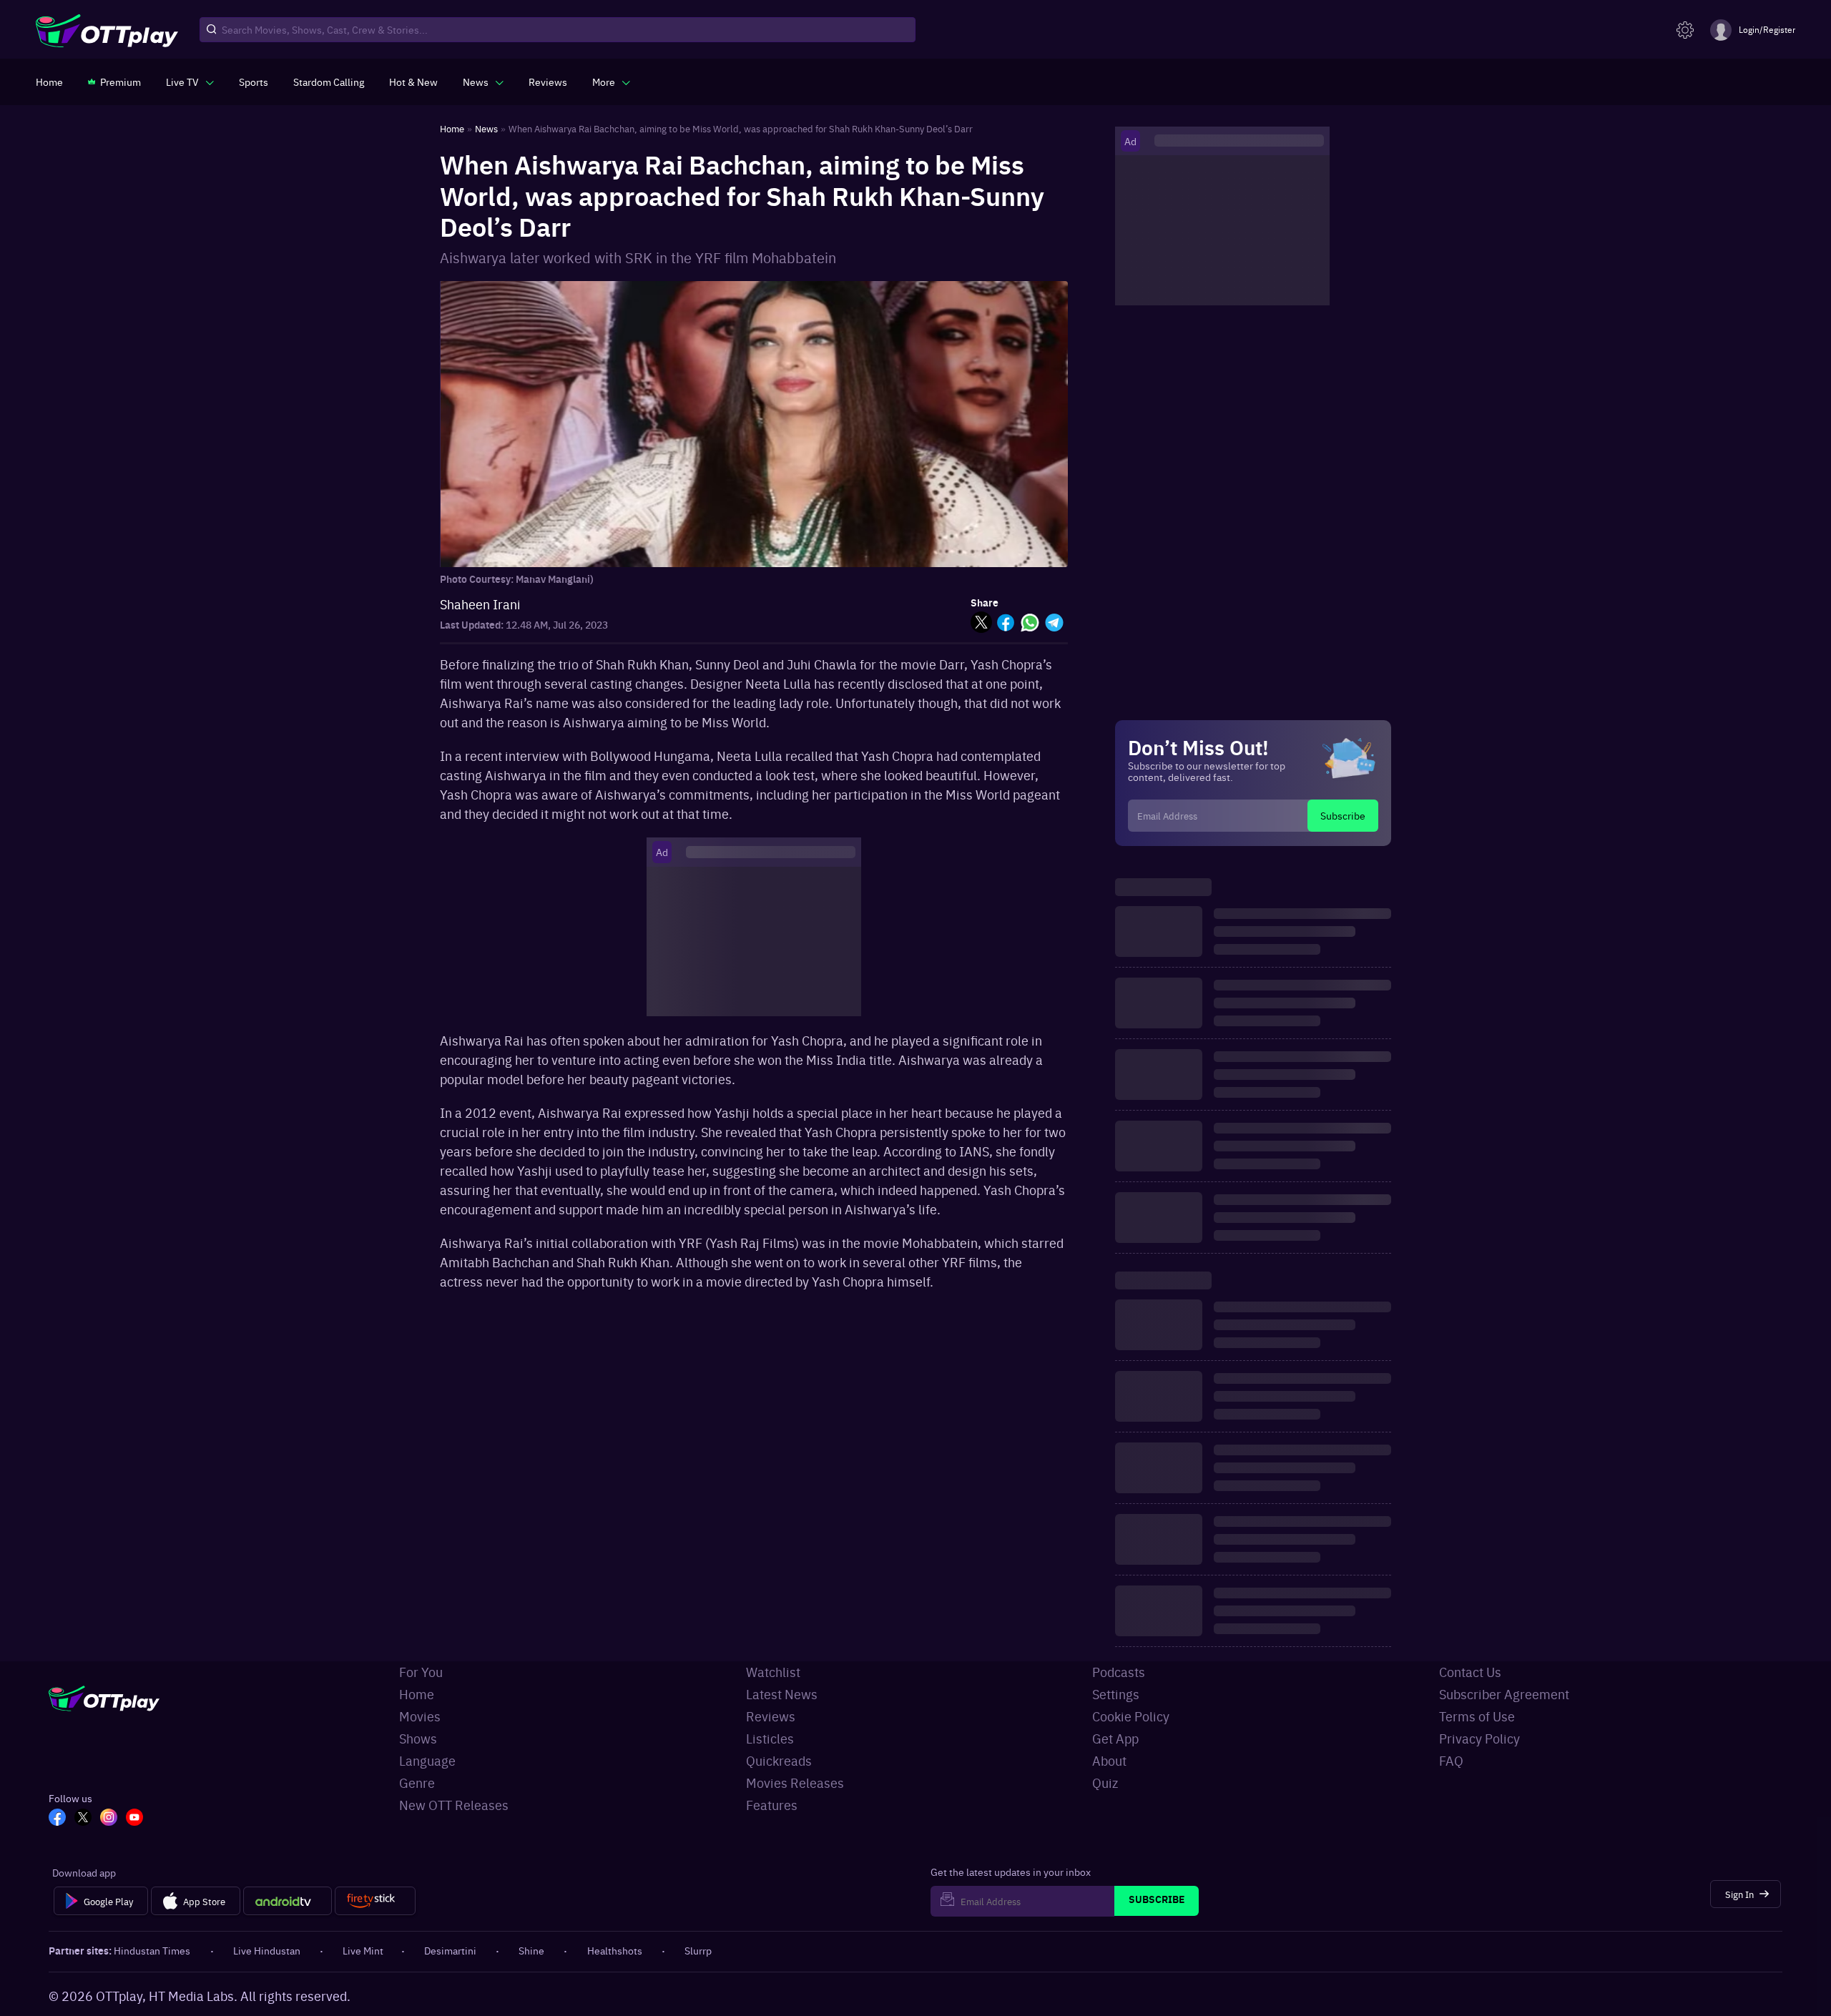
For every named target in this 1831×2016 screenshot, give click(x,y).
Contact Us (1470, 1672)
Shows (418, 1738)
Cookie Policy (1131, 1716)
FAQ (1451, 1760)
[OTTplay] (107, 30)
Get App (1115, 1738)
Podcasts (1119, 1672)
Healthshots (615, 1950)
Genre (417, 1783)
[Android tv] (288, 1901)
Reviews (771, 1716)
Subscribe (1343, 815)
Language (427, 1760)
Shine (531, 1950)
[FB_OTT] (57, 1819)
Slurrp (698, 1950)
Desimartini (450, 1950)
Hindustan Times (152, 1950)
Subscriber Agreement (1504, 1694)
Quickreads (779, 1760)
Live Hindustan (267, 1950)
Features (772, 1805)
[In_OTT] (109, 1819)
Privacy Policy (1479, 1738)
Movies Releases (795, 1783)
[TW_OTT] (83, 1819)
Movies (420, 1716)
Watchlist (773, 1672)
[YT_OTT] (134, 1819)
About (1109, 1760)
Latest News (782, 1694)
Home (417, 1694)
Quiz (1105, 1783)
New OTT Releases (454, 1805)
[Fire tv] (375, 1901)
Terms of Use (1477, 1716)
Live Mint (363, 1950)
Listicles (770, 1738)
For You (421, 1672)
